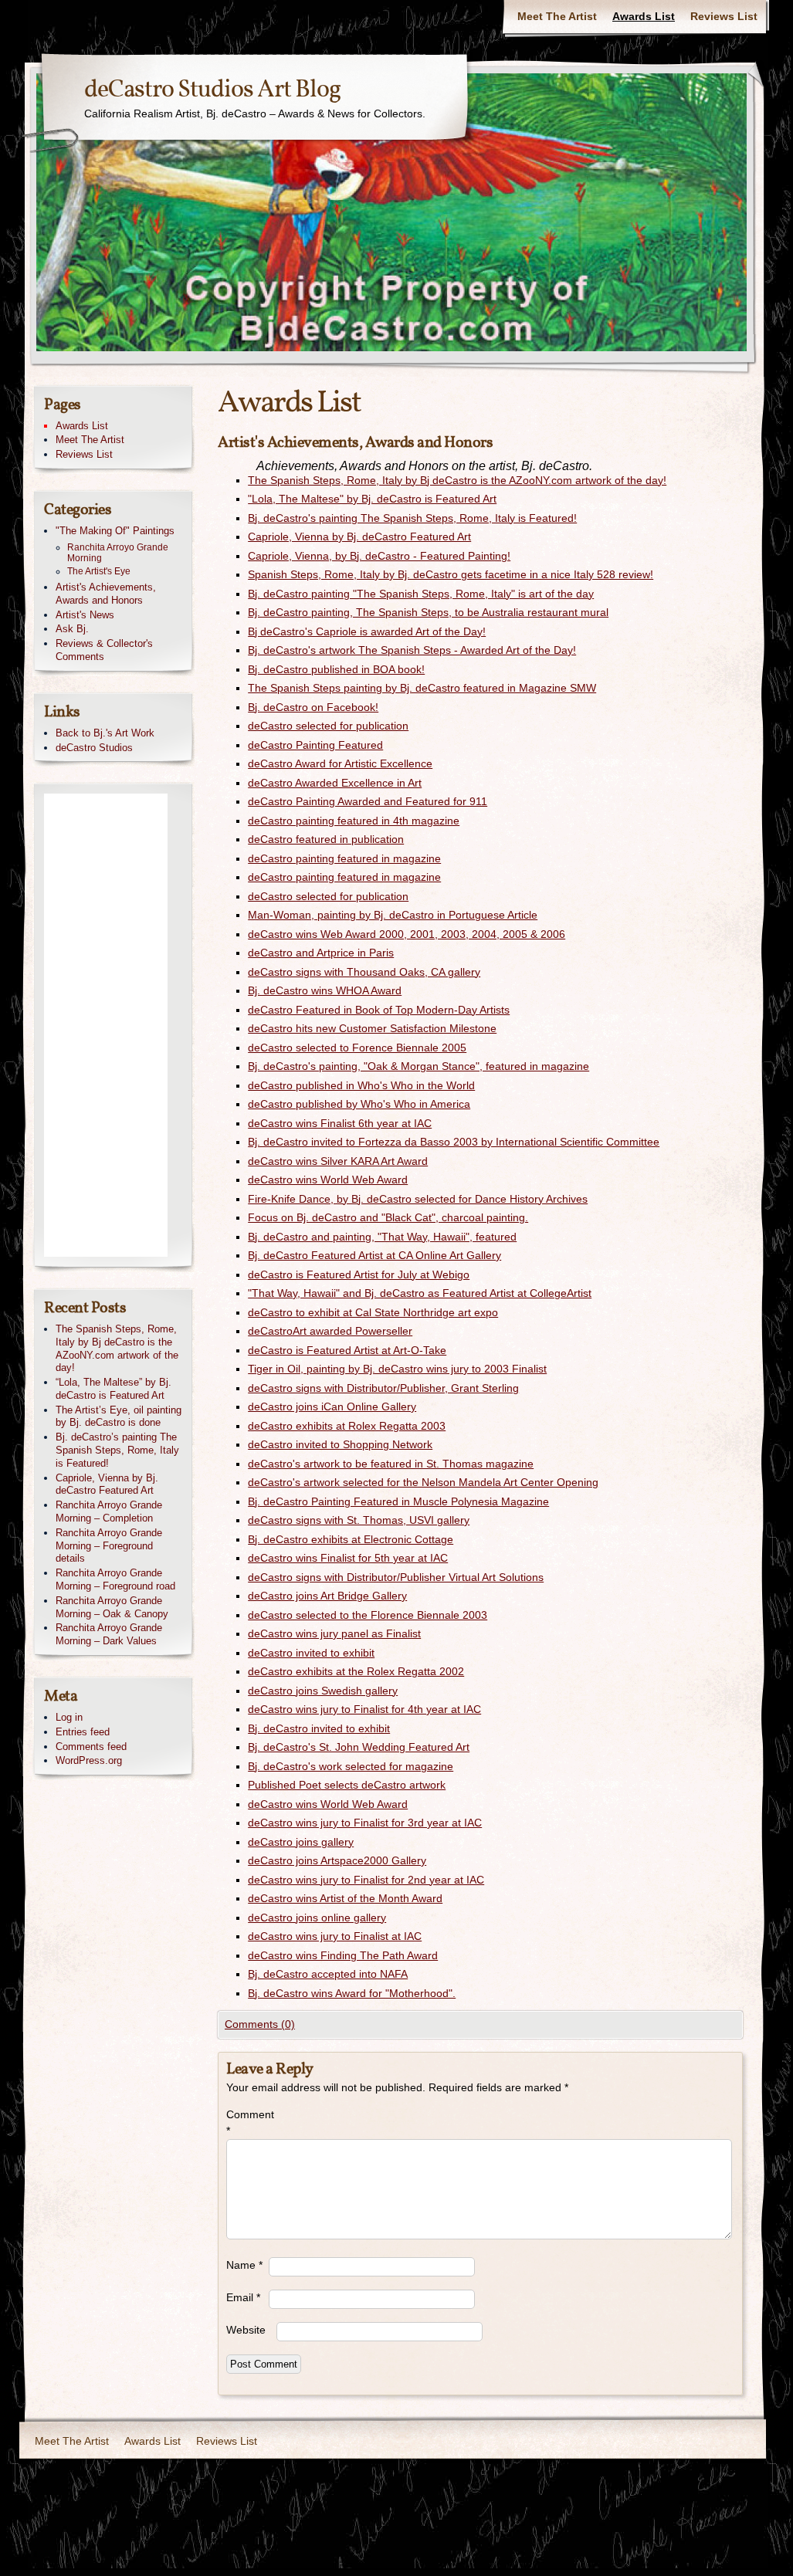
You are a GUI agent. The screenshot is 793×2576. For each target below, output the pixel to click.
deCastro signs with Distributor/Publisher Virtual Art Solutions (396, 1577)
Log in (69, 1717)
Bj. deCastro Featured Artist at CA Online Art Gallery (374, 1255)
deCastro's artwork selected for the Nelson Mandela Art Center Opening (423, 1482)
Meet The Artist (557, 16)
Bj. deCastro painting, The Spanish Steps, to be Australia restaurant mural (428, 612)
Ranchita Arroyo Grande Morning (118, 553)
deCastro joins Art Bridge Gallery (327, 1596)
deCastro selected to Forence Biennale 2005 (357, 1048)
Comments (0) (260, 2024)
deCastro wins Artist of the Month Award (345, 1898)
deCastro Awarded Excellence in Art (335, 783)
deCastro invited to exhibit (311, 1653)
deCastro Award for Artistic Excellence (340, 763)
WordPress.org (89, 1760)
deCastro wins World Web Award (328, 1180)
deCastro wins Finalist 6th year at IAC (340, 1123)
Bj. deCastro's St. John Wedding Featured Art (359, 1747)
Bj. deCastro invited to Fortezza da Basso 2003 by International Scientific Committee (454, 1142)
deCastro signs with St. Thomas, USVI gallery (359, 1520)
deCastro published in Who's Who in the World (361, 1085)
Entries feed (83, 1732)
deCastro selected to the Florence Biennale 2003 (368, 1615)
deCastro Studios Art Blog (212, 90)
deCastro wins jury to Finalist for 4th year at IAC (364, 1709)
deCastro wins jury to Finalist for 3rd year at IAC (365, 1823)
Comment (247, 2122)
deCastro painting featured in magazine (344, 858)
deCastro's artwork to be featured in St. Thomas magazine (391, 1464)
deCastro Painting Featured (315, 745)
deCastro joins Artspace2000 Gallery (337, 1860)
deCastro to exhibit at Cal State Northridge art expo (373, 1312)
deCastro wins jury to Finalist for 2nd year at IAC (366, 1880)
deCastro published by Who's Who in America (359, 1104)
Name (244, 2265)
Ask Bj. (72, 629)
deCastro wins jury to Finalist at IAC (335, 1936)
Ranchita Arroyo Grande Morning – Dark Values (109, 1634)
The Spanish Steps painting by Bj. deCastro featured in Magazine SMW (422, 688)
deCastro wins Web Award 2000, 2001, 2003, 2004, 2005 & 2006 (407, 934)
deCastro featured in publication (326, 839)
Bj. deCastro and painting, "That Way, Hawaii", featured (382, 1237)
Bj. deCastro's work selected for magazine (351, 1766)
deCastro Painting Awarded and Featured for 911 (368, 801)
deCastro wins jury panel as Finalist (334, 1633)
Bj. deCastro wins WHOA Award (325, 990)
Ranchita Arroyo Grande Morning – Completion (109, 1511)
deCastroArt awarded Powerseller (330, 1331)
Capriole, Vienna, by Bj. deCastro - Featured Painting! (379, 556)
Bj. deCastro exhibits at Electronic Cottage (351, 1539)
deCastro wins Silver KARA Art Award (338, 1161)
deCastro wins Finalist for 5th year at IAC (348, 1558)
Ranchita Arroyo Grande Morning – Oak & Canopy (112, 1607)
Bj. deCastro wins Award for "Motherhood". (352, 1993)
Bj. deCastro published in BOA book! (336, 669)
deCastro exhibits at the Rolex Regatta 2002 (356, 1671)
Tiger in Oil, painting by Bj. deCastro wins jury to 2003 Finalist (397, 1369)
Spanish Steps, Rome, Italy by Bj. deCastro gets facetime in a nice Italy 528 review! (451, 574)
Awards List (644, 16)
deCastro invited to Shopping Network (340, 1444)
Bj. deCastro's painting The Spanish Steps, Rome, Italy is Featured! (412, 518)
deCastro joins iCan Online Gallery (332, 1406)
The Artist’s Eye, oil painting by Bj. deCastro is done (119, 1417)
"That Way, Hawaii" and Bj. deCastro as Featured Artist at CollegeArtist (420, 1293)
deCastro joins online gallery (317, 1918)
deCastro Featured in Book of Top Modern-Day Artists (379, 1010)
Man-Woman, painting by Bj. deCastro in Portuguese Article (393, 915)
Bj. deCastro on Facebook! (313, 707)
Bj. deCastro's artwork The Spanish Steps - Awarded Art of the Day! (412, 650)
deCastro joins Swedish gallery (323, 1691)
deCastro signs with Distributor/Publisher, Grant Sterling (383, 1388)
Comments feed (91, 1747)
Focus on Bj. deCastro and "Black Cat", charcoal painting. (388, 1217)
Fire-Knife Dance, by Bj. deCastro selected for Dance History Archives (418, 1199)
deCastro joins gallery (301, 1842)
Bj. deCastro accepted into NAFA (328, 1974)
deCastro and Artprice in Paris (321, 953)
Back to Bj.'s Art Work (105, 733)
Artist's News (85, 615)
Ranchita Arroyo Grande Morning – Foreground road (115, 1579)
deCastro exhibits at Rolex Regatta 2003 (347, 1426)
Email (243, 2297)
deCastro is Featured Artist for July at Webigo (359, 1274)
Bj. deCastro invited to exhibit (319, 1728)
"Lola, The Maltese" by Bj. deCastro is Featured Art (372, 499)
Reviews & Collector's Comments (104, 650)
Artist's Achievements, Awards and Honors (106, 594)
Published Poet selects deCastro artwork (347, 1785)
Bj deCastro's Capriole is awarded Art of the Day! (367, 631)
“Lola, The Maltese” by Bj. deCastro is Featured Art (114, 1389)
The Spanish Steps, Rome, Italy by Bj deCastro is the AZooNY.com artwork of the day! (457, 480)
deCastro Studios (94, 748)
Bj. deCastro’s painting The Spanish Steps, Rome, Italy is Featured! (117, 1450)
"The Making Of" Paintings (115, 531)
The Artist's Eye (99, 571)
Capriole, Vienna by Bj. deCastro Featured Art (359, 537)
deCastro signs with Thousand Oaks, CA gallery (364, 972)
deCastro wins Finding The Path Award (343, 1955)
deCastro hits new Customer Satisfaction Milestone (372, 1028)
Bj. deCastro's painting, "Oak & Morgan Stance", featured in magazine (419, 1066)
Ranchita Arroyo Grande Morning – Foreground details (109, 1546)
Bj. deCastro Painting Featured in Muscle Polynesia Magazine (398, 1501)
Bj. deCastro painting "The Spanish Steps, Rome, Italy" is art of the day (421, 594)
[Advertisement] (106, 1025)
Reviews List (724, 16)
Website (246, 2330)
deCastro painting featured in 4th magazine (354, 821)
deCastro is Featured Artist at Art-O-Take (347, 1350)
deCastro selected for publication (328, 726)
